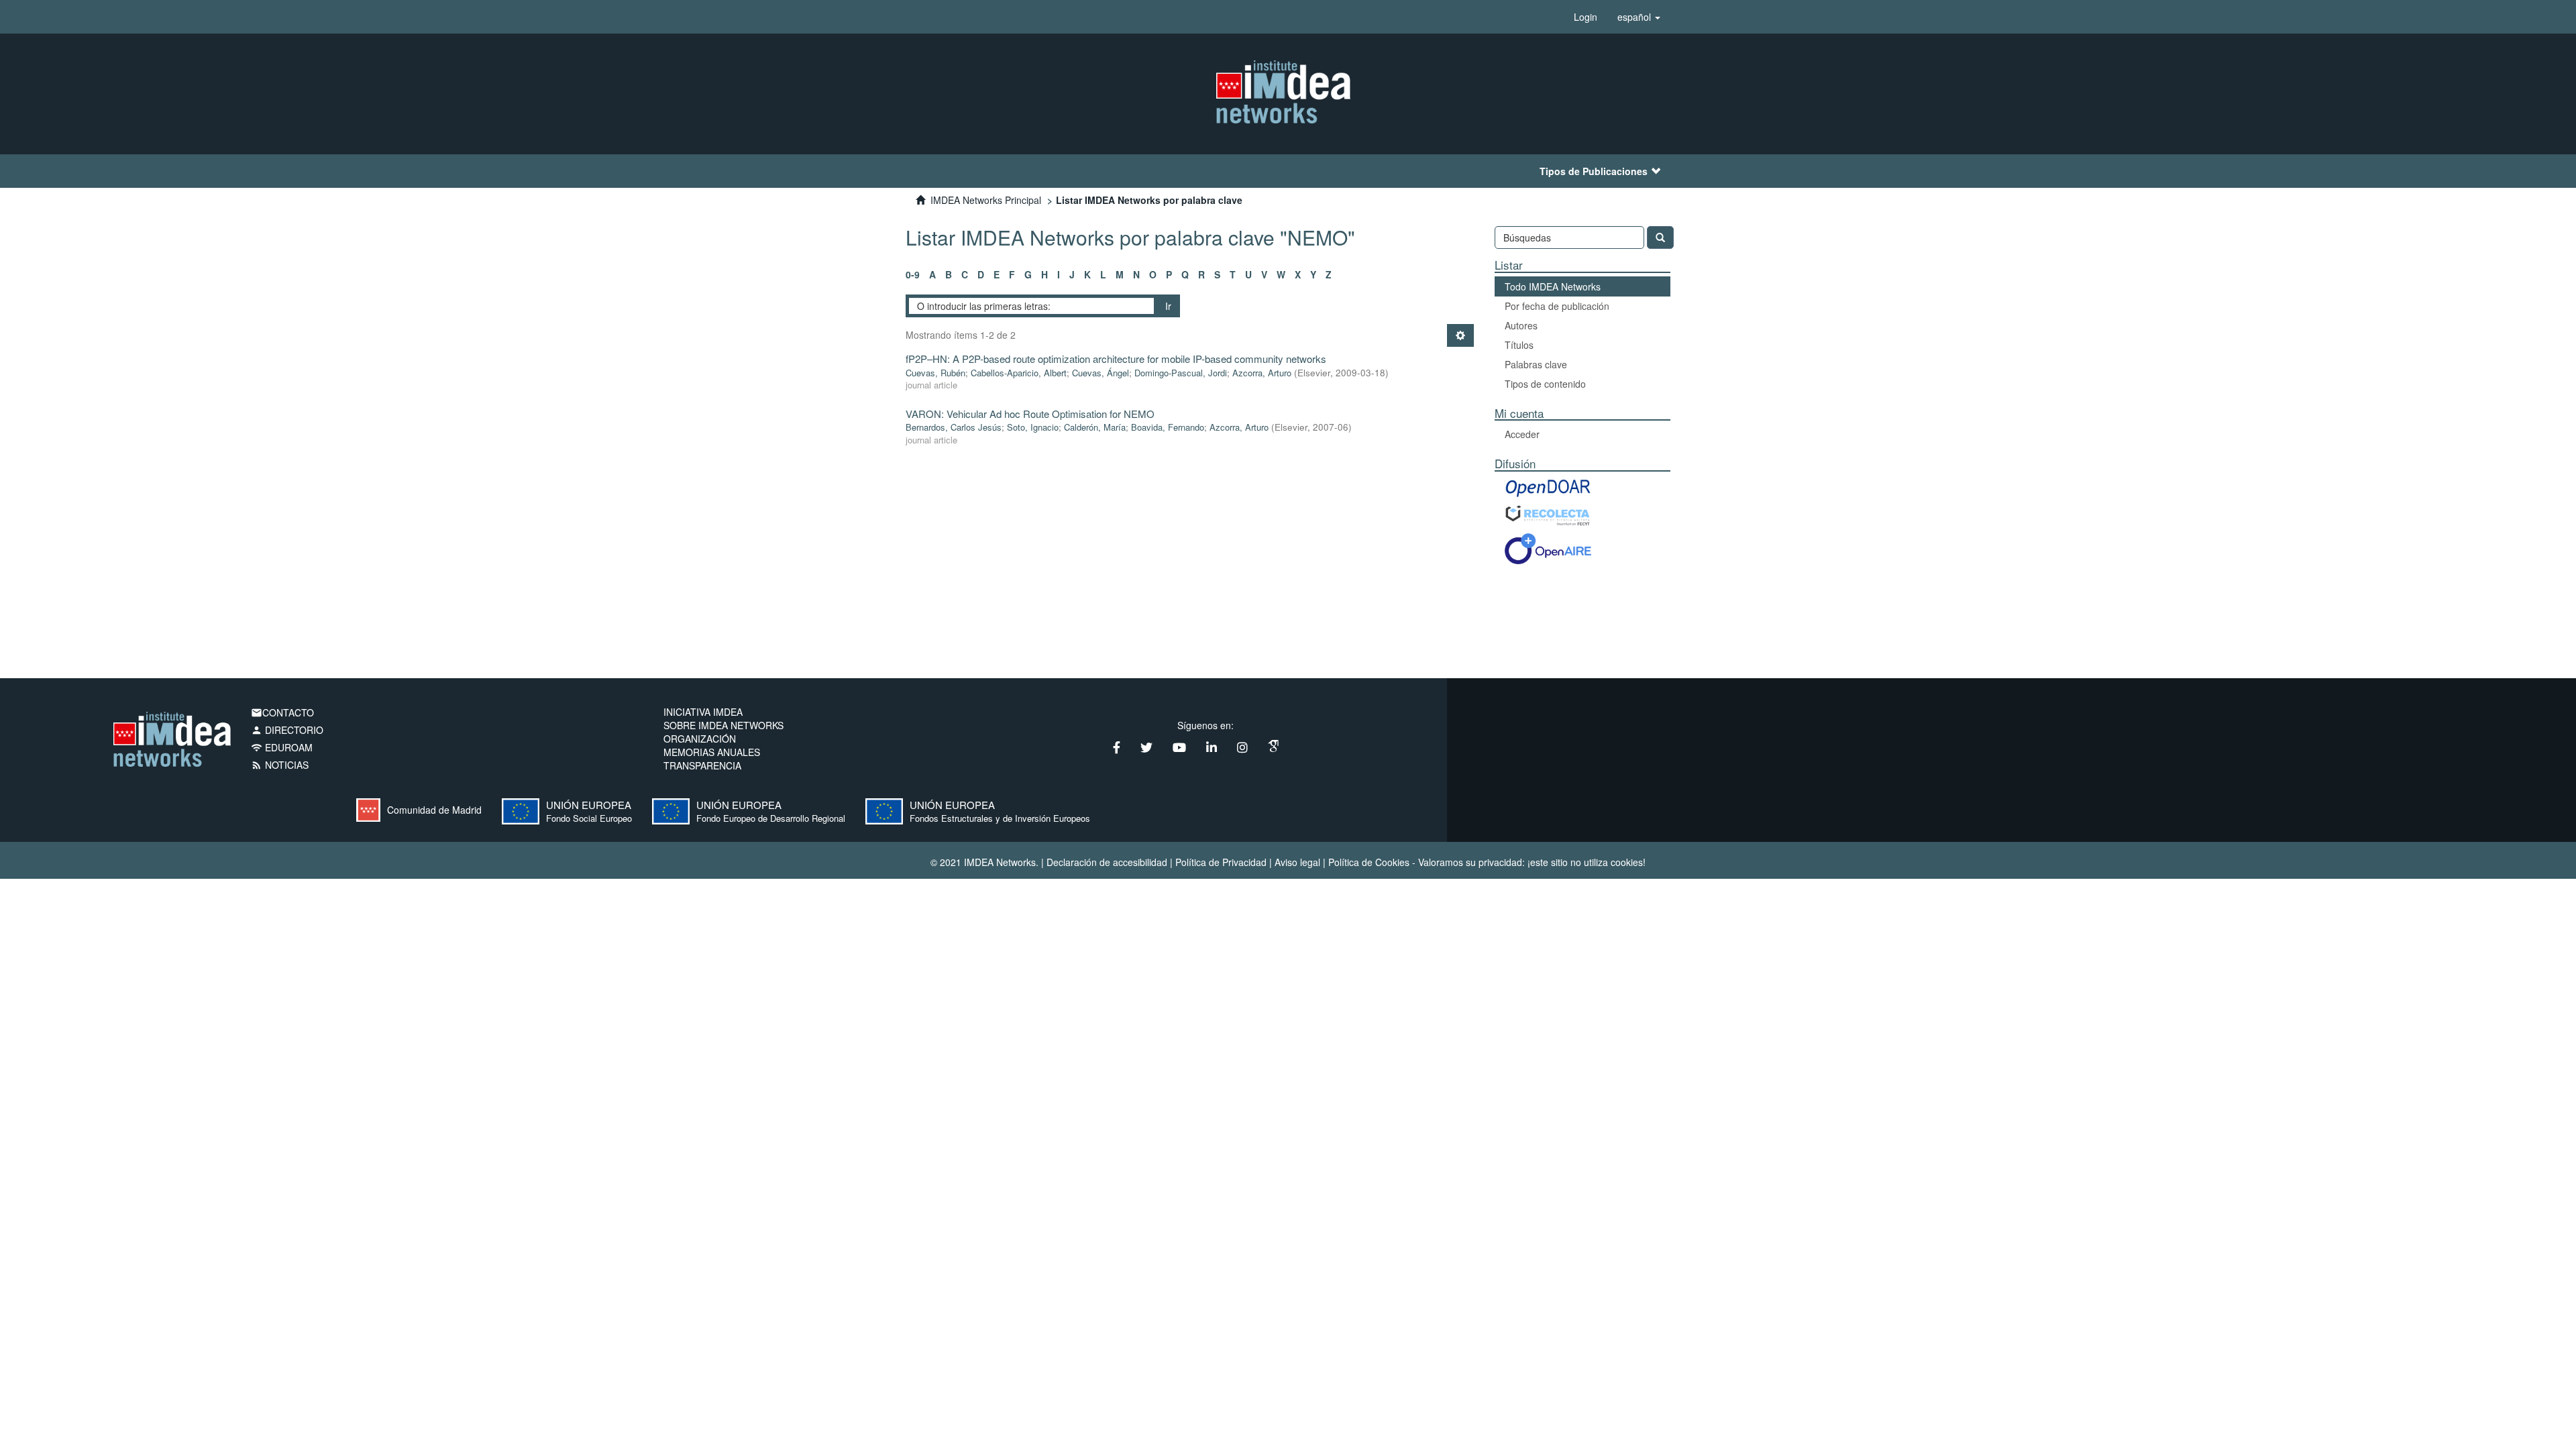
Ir (1168, 306)
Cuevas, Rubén (935, 373)
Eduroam (282, 747)
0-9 (913, 274)
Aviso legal (1297, 862)
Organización (700, 739)
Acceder (1522, 434)
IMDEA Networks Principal (986, 200)
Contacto (282, 712)
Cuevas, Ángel (1101, 373)
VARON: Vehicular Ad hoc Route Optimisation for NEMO (1030, 414)
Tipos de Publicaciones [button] (1594, 171)
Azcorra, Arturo (1262, 373)
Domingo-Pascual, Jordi (1181, 373)
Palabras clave (1536, 364)
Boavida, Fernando (1168, 427)
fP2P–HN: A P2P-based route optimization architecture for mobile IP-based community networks (1116, 359)
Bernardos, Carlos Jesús (954, 427)
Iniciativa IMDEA (703, 712)
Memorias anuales (712, 752)
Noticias (280, 765)
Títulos (1519, 345)
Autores (1521, 325)
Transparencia (702, 765)
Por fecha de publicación (1557, 306)
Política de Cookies (1369, 862)
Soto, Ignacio (1033, 427)
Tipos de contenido (1545, 384)
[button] (1639, 17)
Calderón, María (1095, 427)
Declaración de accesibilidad (1107, 862)
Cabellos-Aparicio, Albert (1019, 373)
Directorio (287, 730)
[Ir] (1660, 237)
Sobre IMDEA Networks (723, 725)
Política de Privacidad (1221, 862)
